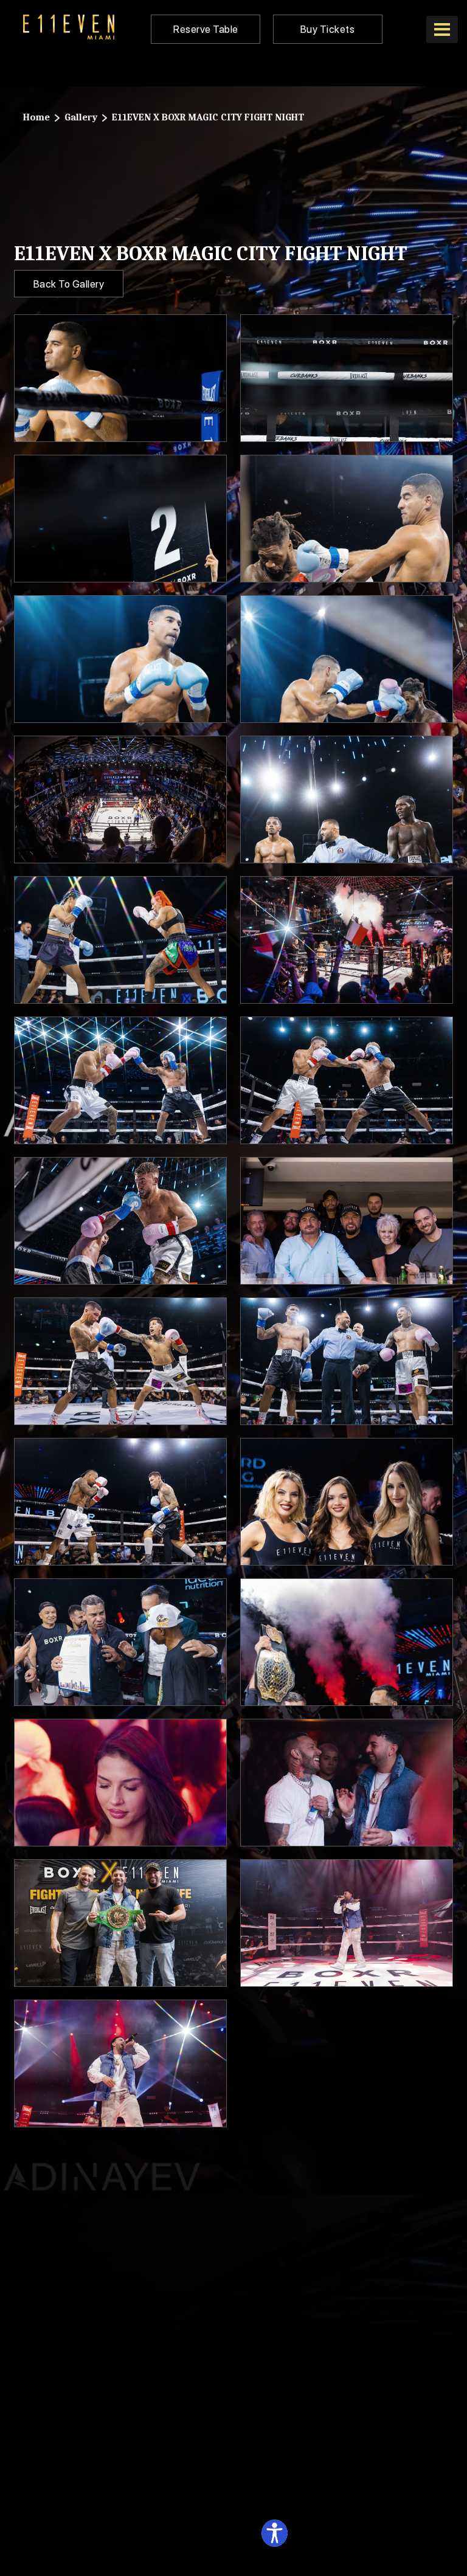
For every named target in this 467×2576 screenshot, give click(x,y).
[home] (69, 27)
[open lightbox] (120, 378)
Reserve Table (206, 29)
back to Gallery (69, 284)
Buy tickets (328, 29)
